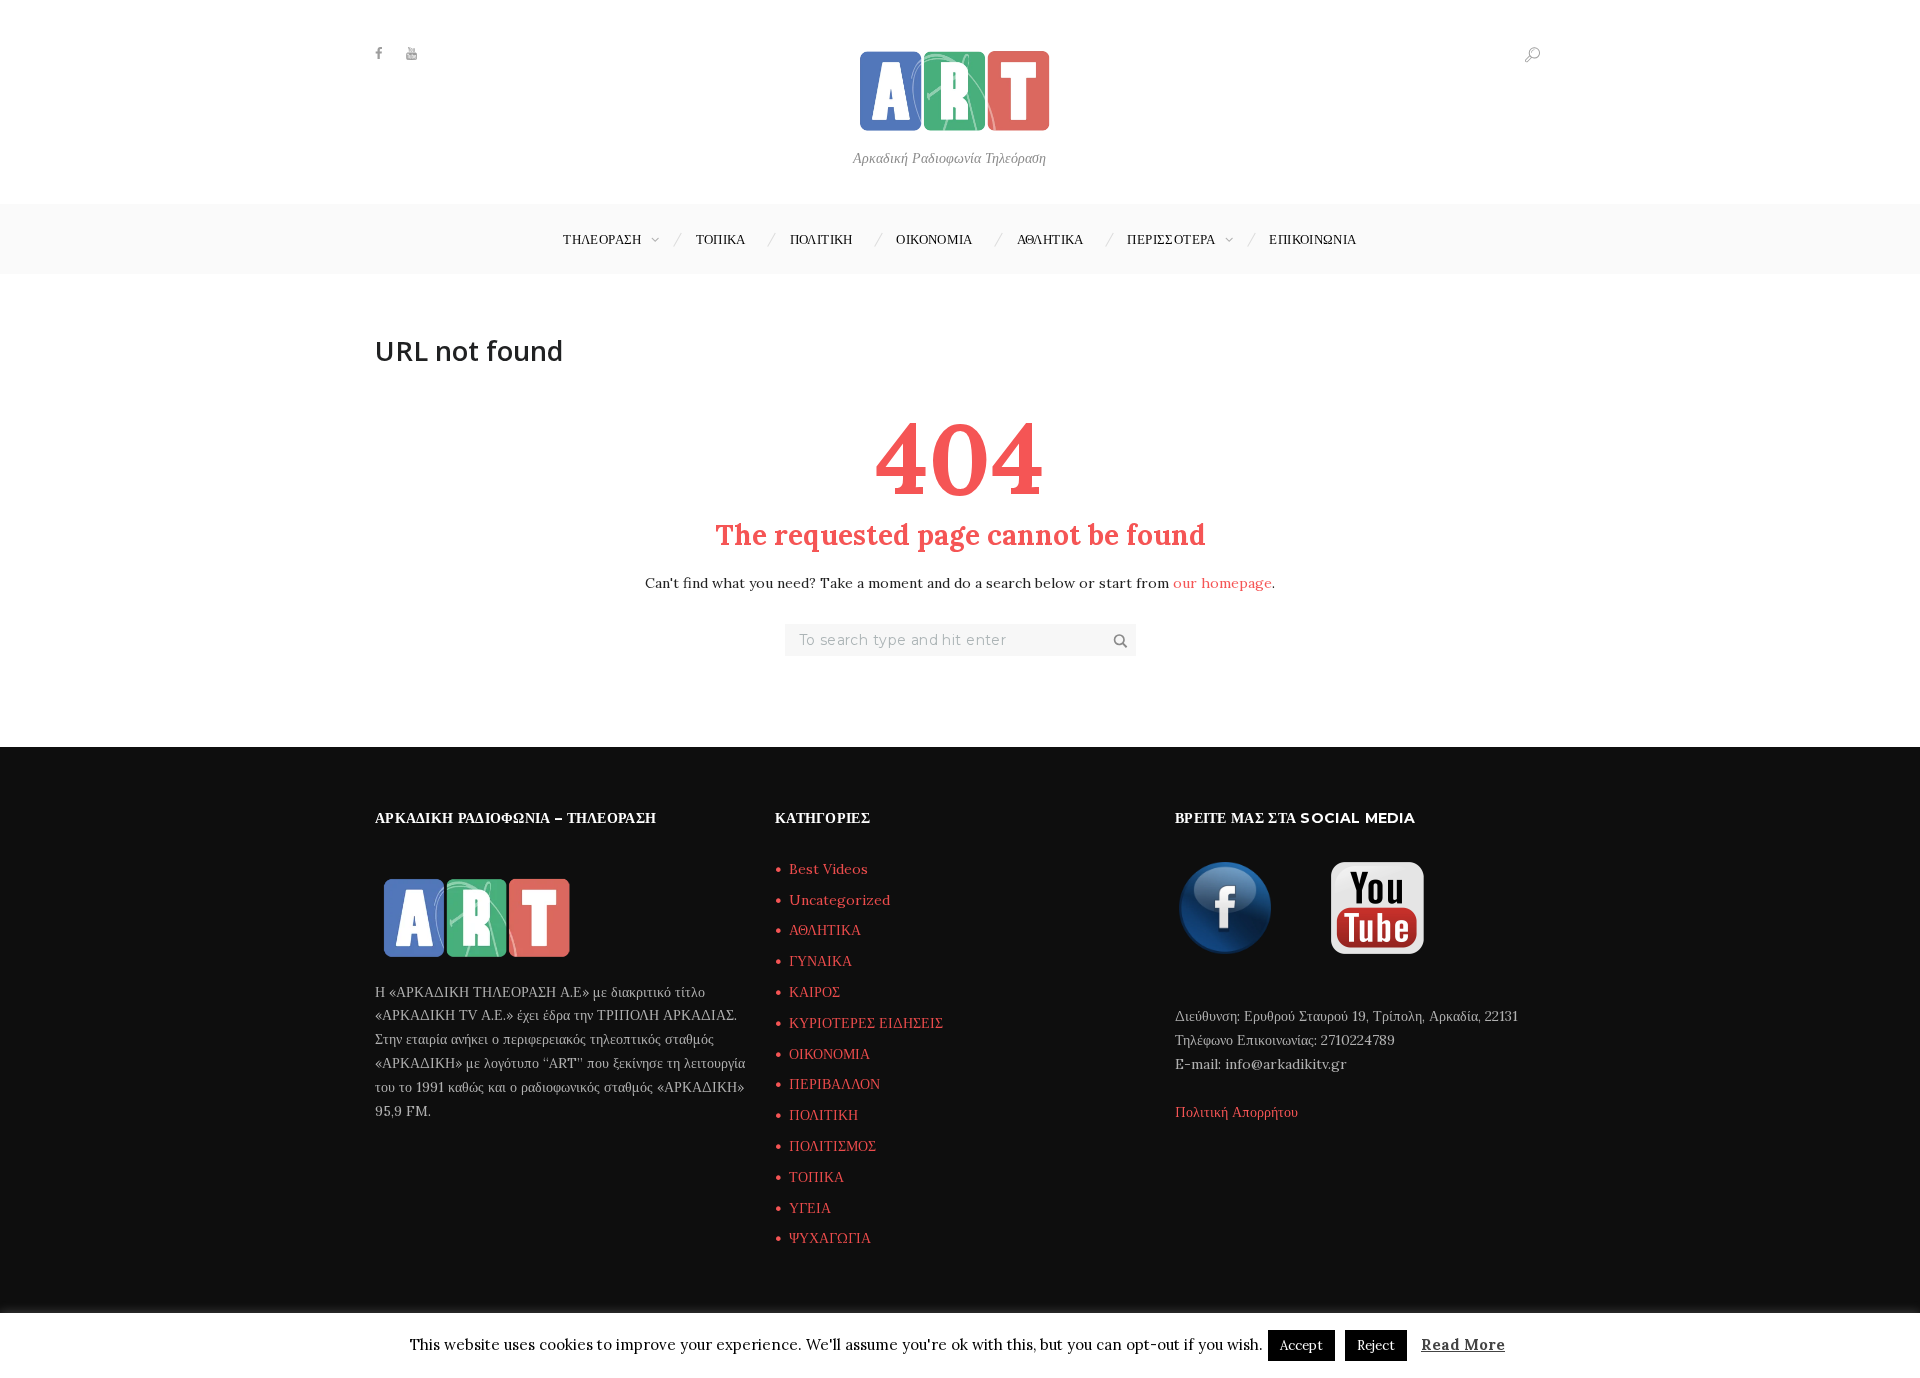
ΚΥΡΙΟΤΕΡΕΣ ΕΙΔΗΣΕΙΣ (866, 1023)
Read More (1463, 1344)
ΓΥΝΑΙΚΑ (820, 961)
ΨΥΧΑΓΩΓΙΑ (830, 1238)
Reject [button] (1376, 1345)
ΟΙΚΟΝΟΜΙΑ (934, 239)
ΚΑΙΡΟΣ (814, 992)
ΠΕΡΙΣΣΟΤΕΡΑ (1171, 239)
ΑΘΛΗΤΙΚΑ (1050, 239)
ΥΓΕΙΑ (810, 1208)
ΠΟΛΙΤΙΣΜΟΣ (832, 1146)
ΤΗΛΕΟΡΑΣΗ (602, 239)
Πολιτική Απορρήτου (1236, 1112)
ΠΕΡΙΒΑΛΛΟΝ (834, 1084)
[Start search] (1122, 641)
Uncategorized (839, 900)
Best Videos (828, 869)
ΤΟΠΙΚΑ (721, 239)
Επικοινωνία (1312, 239)
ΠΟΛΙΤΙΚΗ (821, 239)
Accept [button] (1301, 1345)
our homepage (1222, 583)
